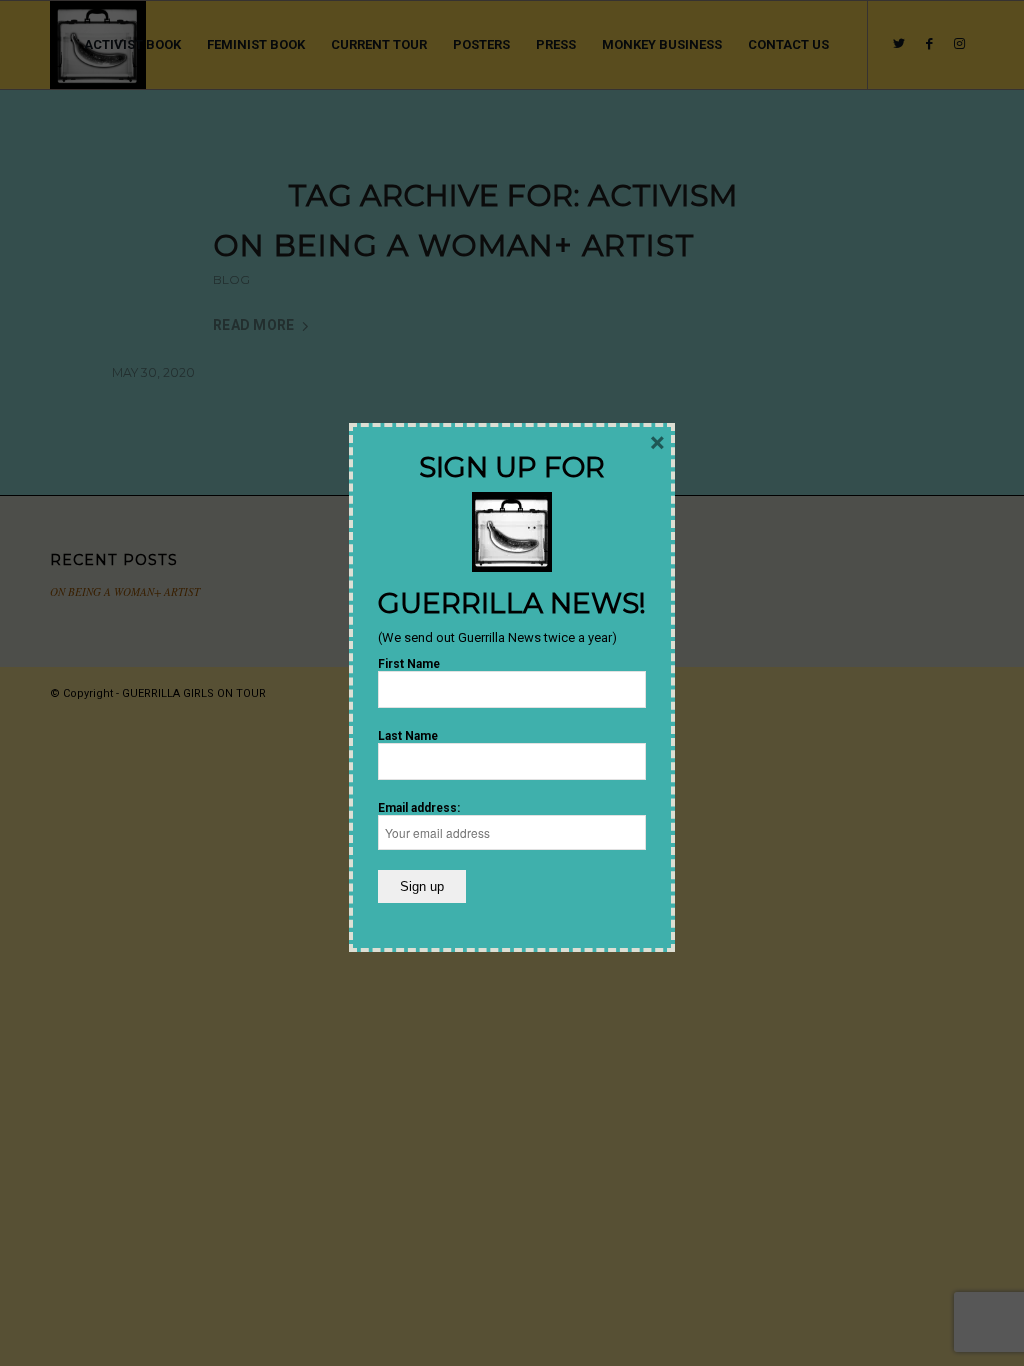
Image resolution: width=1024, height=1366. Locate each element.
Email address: (419, 808)
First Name (409, 664)
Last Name (408, 736)
